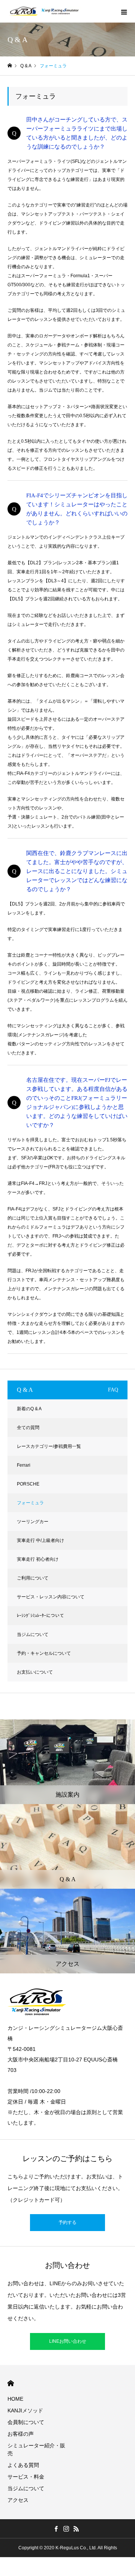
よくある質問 (23, 2465)
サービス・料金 (26, 2477)
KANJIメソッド (25, 2410)
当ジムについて (33, 1634)
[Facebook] (56, 2529)
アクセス (18, 2500)
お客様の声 (21, 2434)
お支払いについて (35, 1672)
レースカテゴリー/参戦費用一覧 (49, 1446)
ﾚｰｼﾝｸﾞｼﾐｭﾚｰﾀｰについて (40, 1616)
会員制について (26, 2422)
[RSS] (76, 2529)
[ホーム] (10, 66)
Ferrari (24, 1465)
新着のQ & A (29, 1409)
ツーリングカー (33, 1522)
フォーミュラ (30, 1503)
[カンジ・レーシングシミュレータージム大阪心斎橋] (44, 11)
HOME (11, 2383)
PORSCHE (28, 1484)
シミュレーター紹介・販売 (36, 2449)
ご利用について (33, 1578)
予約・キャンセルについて (44, 1653)
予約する (67, 2222)
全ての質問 (28, 1428)
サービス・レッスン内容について (51, 1597)
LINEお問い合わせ (68, 2341)
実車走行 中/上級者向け (40, 1540)
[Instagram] (66, 2529)
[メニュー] (124, 11)
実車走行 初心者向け (38, 1559)
